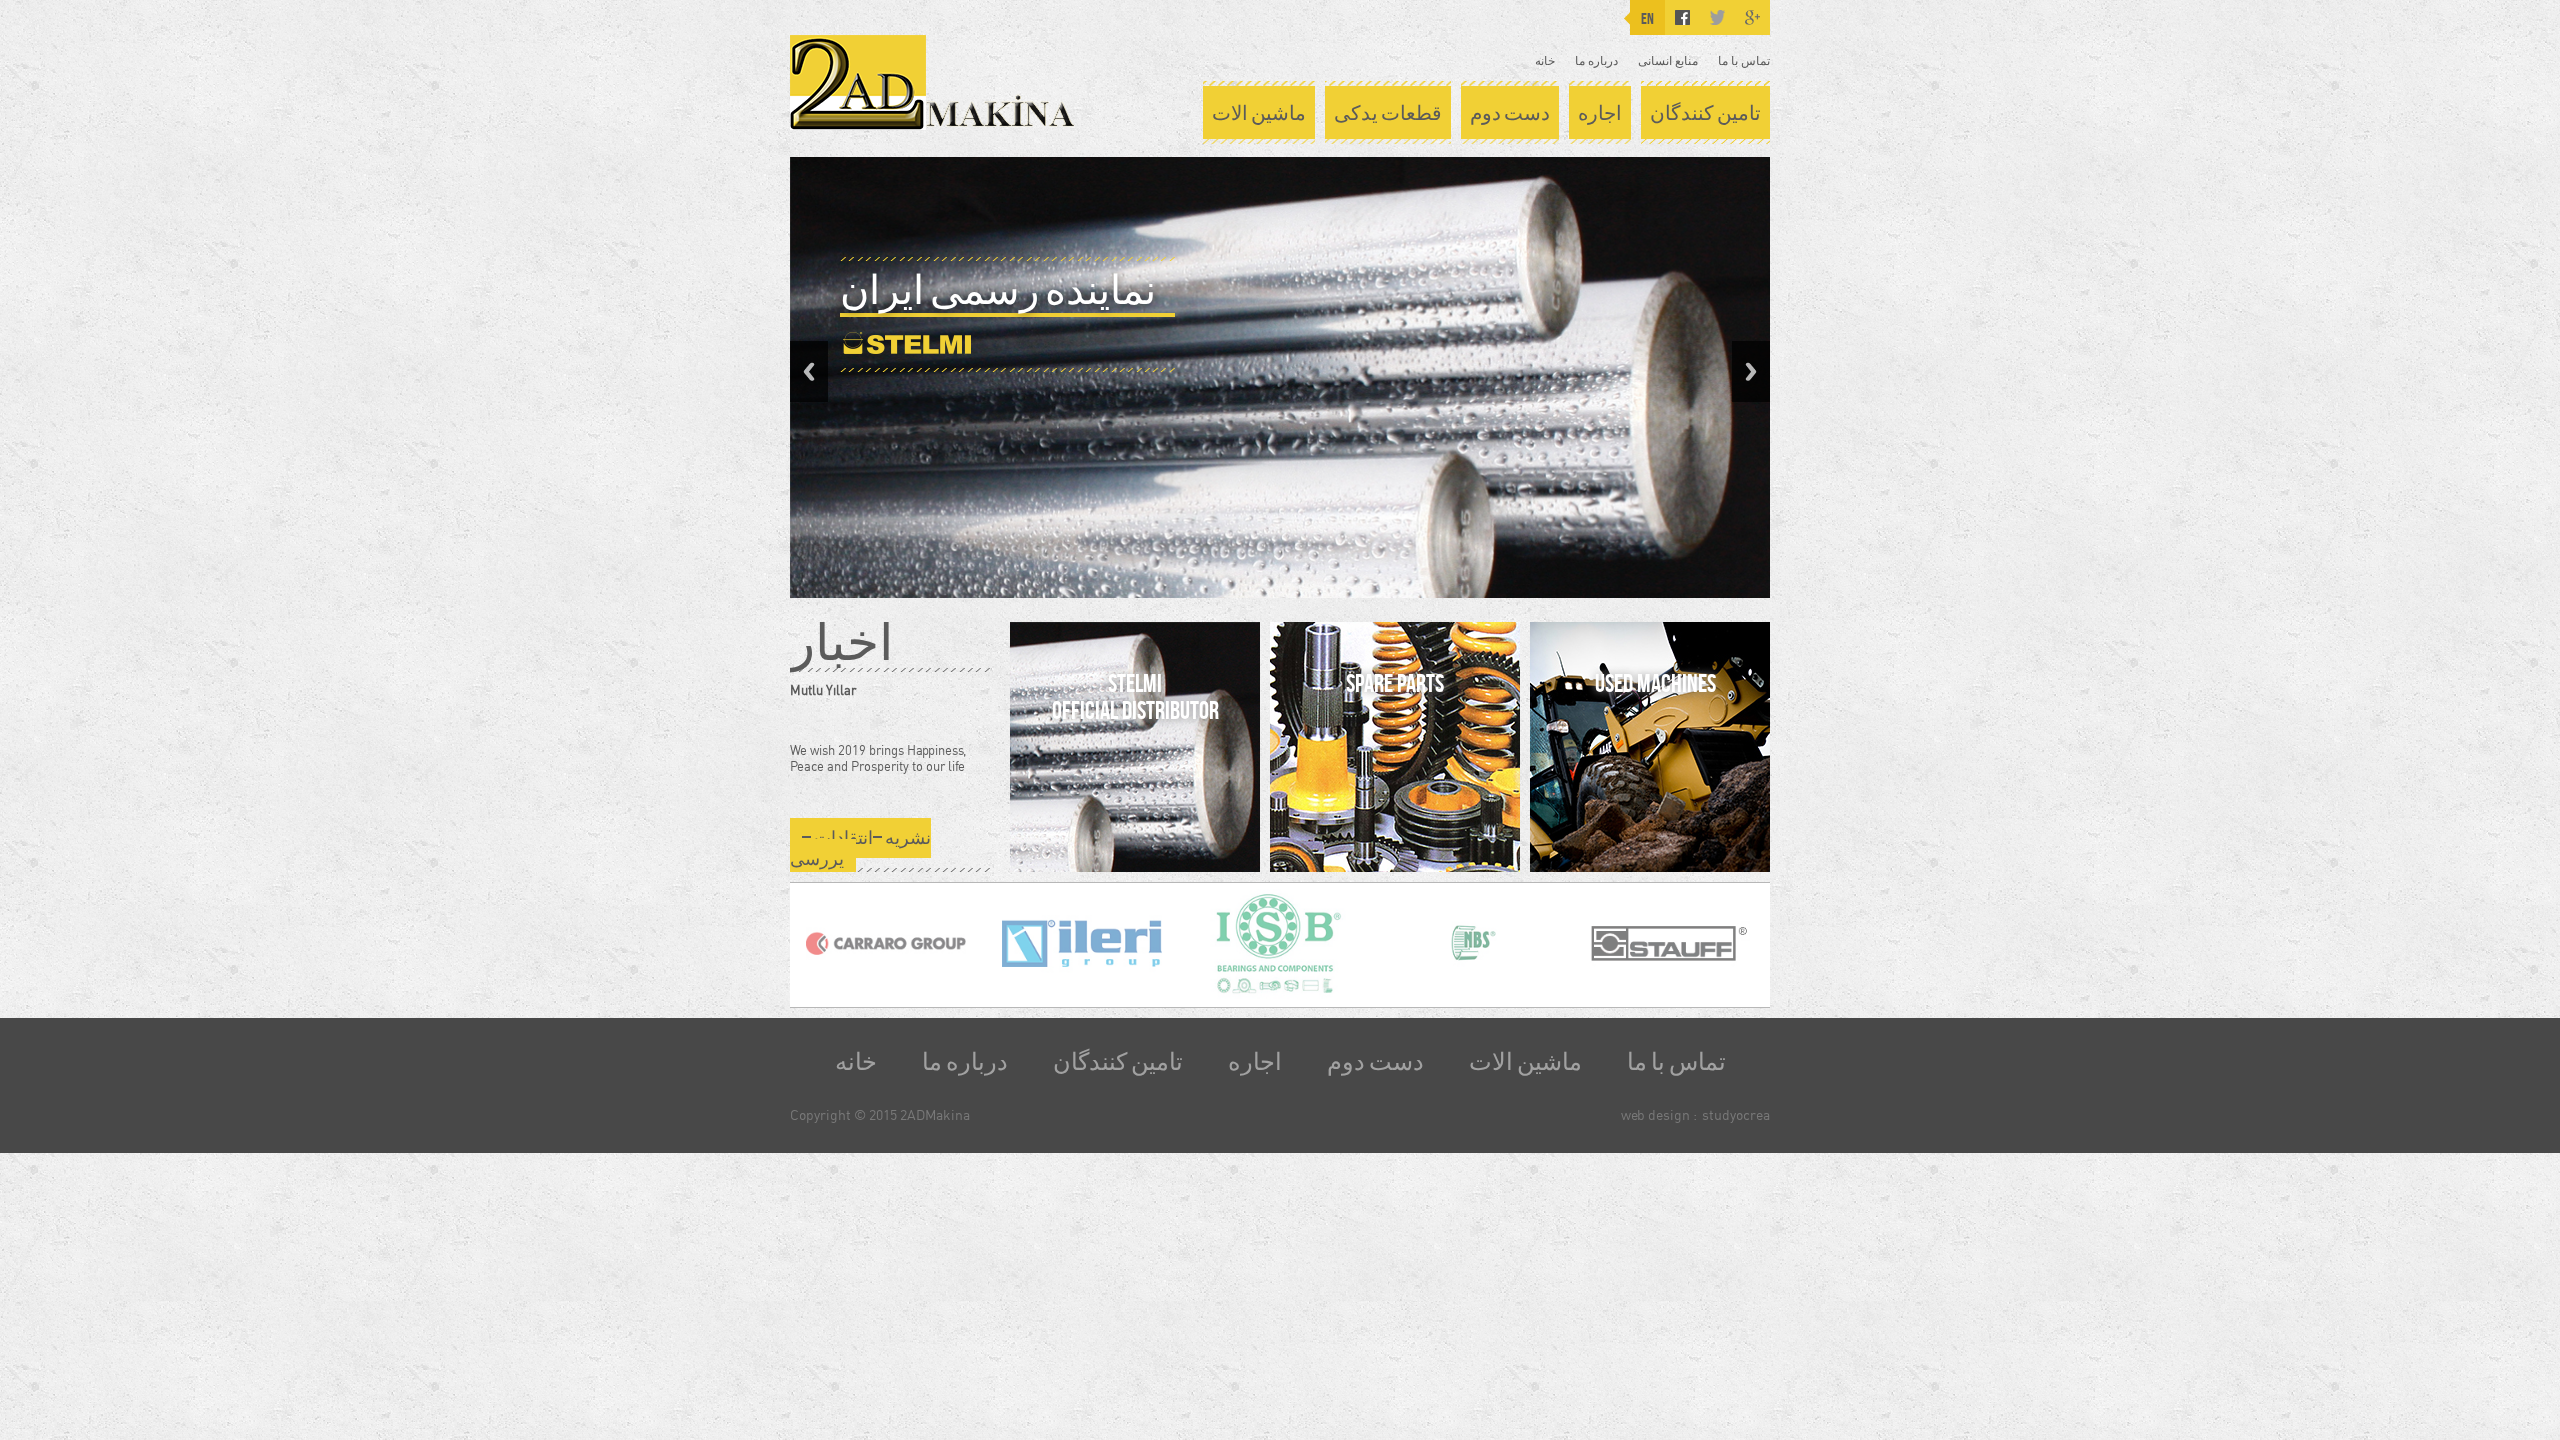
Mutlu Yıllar (823, 690)
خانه (1545, 60)
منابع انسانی (1668, 60)
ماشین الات (1259, 113)
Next (1751, 371)
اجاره (1600, 113)
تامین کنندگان (1705, 113)
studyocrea (1736, 1114)
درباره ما (1596, 60)
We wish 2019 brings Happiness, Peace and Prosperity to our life (878, 758)
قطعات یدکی (1388, 113)
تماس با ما (1744, 60)
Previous (809, 371)
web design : (1659, 1114)
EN (1647, 18)
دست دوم (1510, 113)
